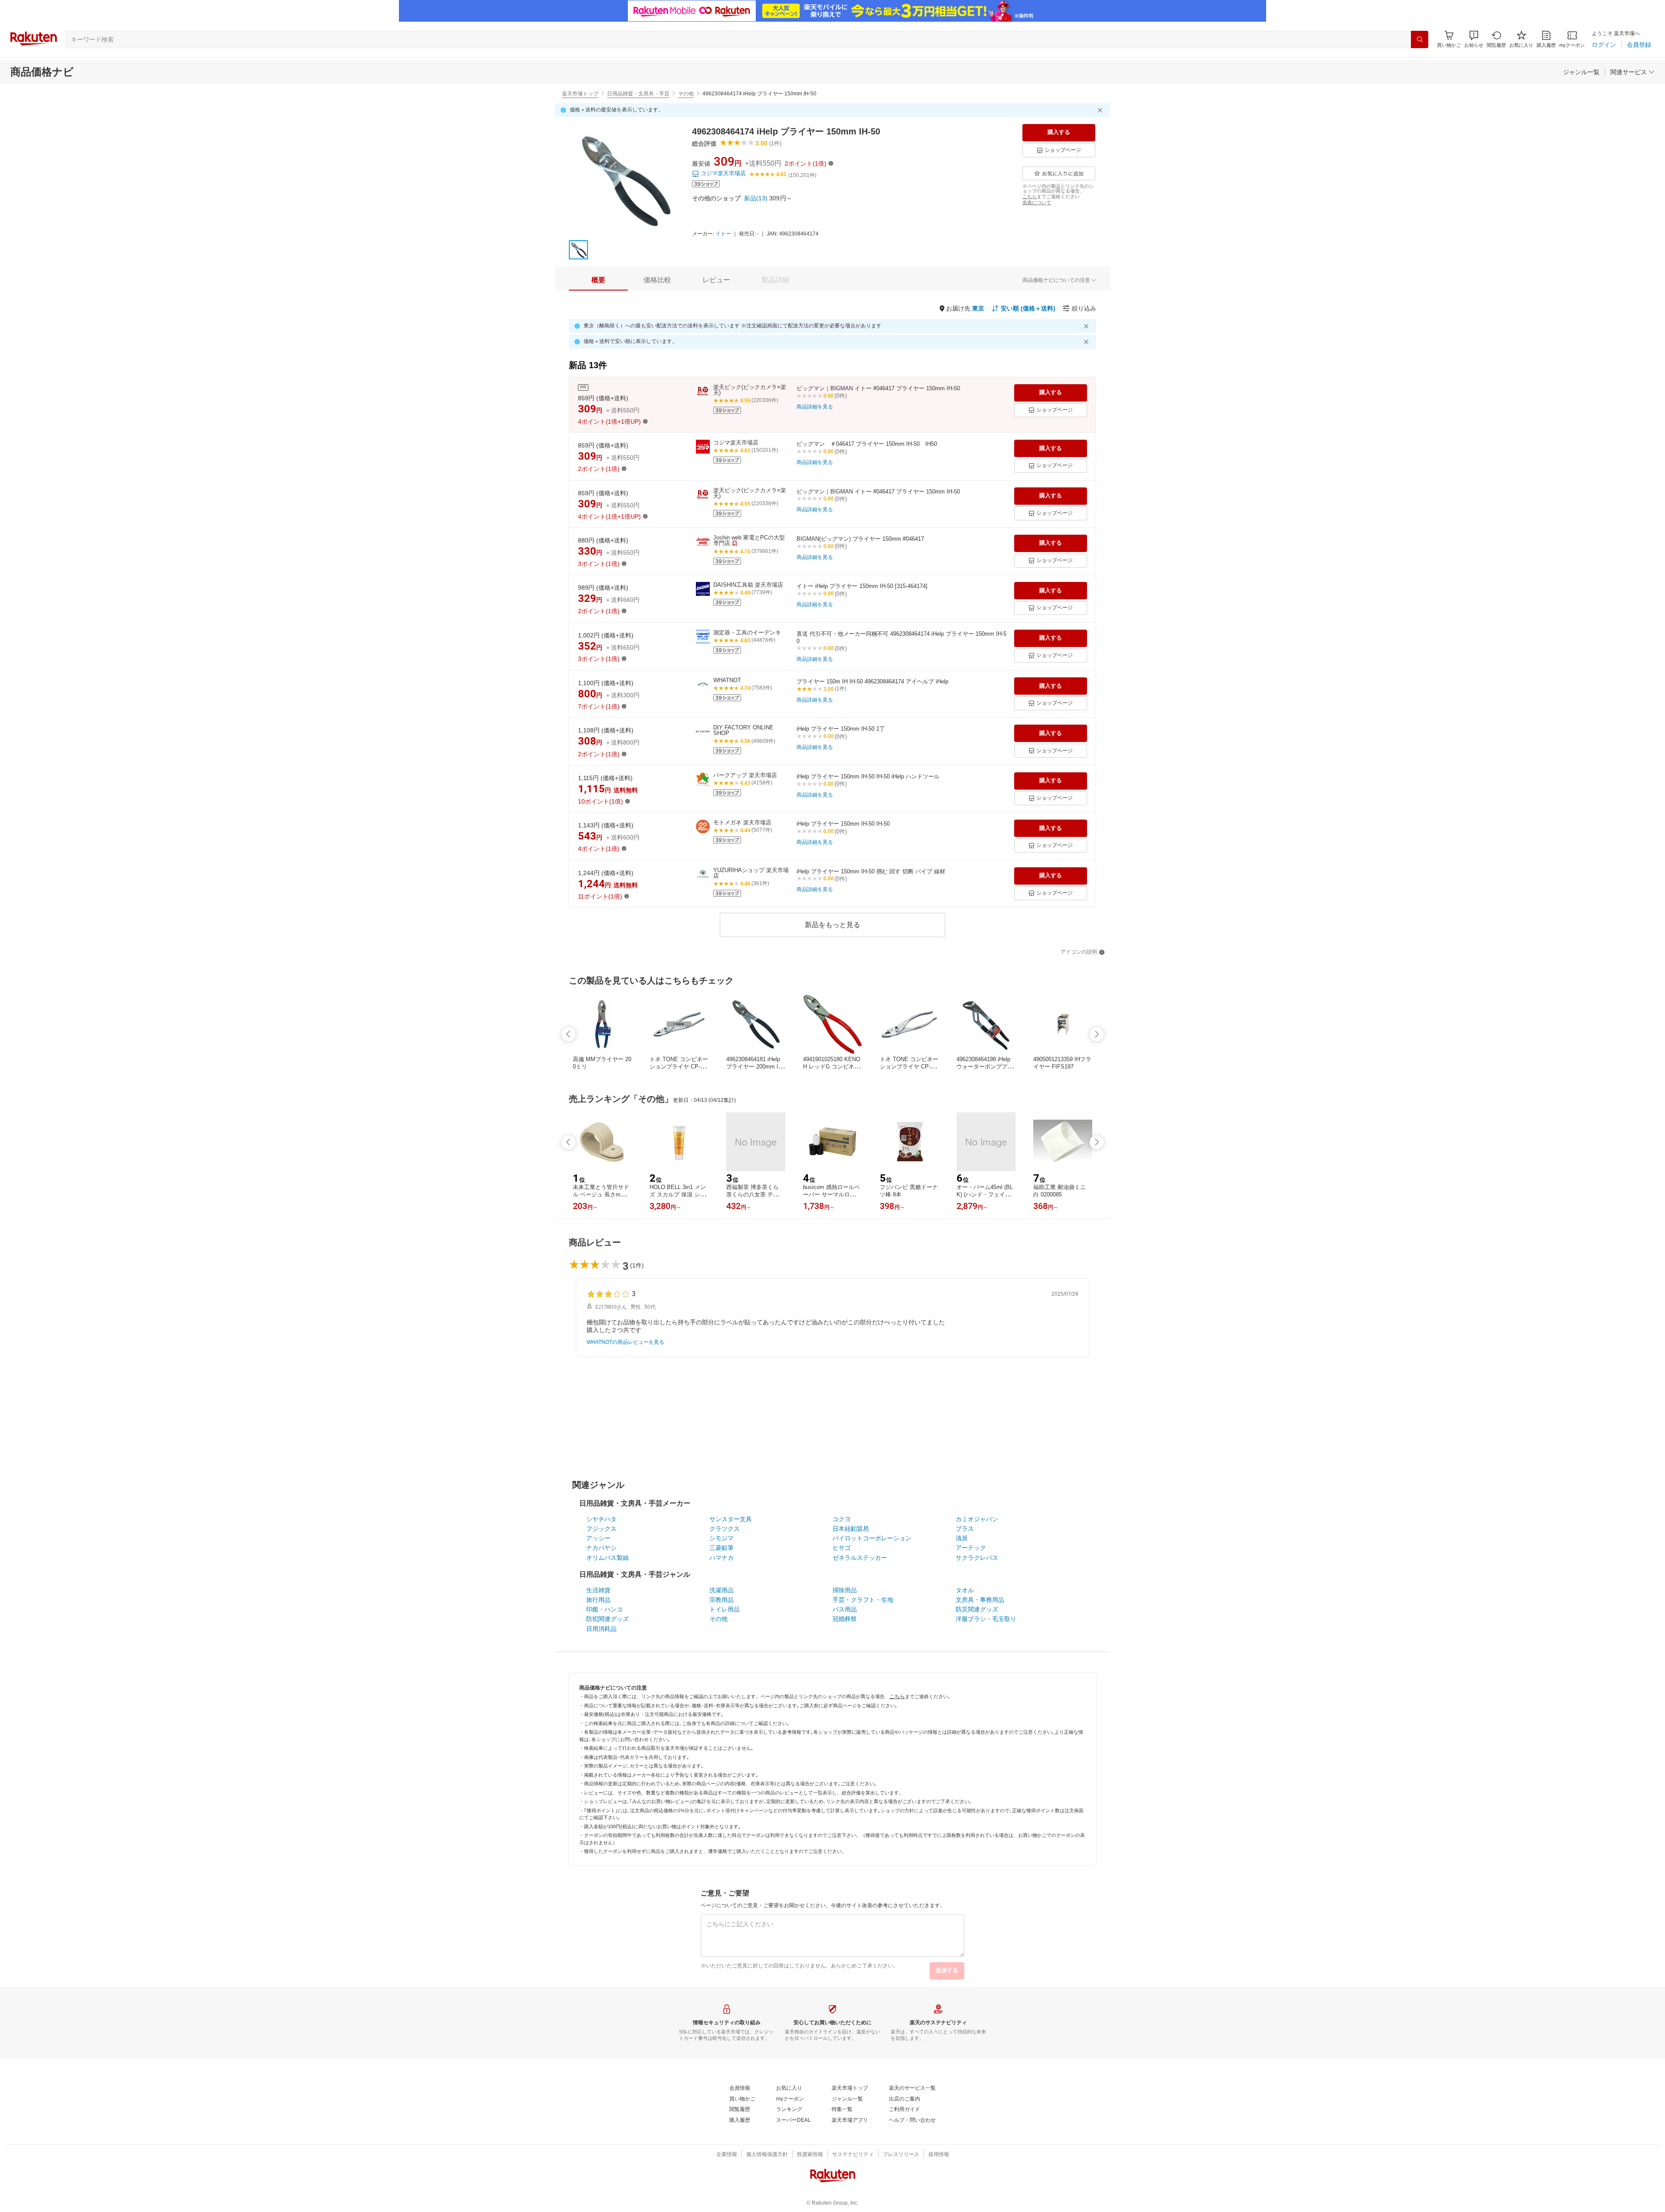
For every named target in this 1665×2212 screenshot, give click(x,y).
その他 (686, 94)
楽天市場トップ (580, 94)
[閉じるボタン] (1101, 110)
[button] (1474, 39)
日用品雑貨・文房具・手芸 (638, 94)
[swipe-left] (568, 1034)
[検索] (1420, 39)
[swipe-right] (1097, 1034)
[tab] (598, 280)
